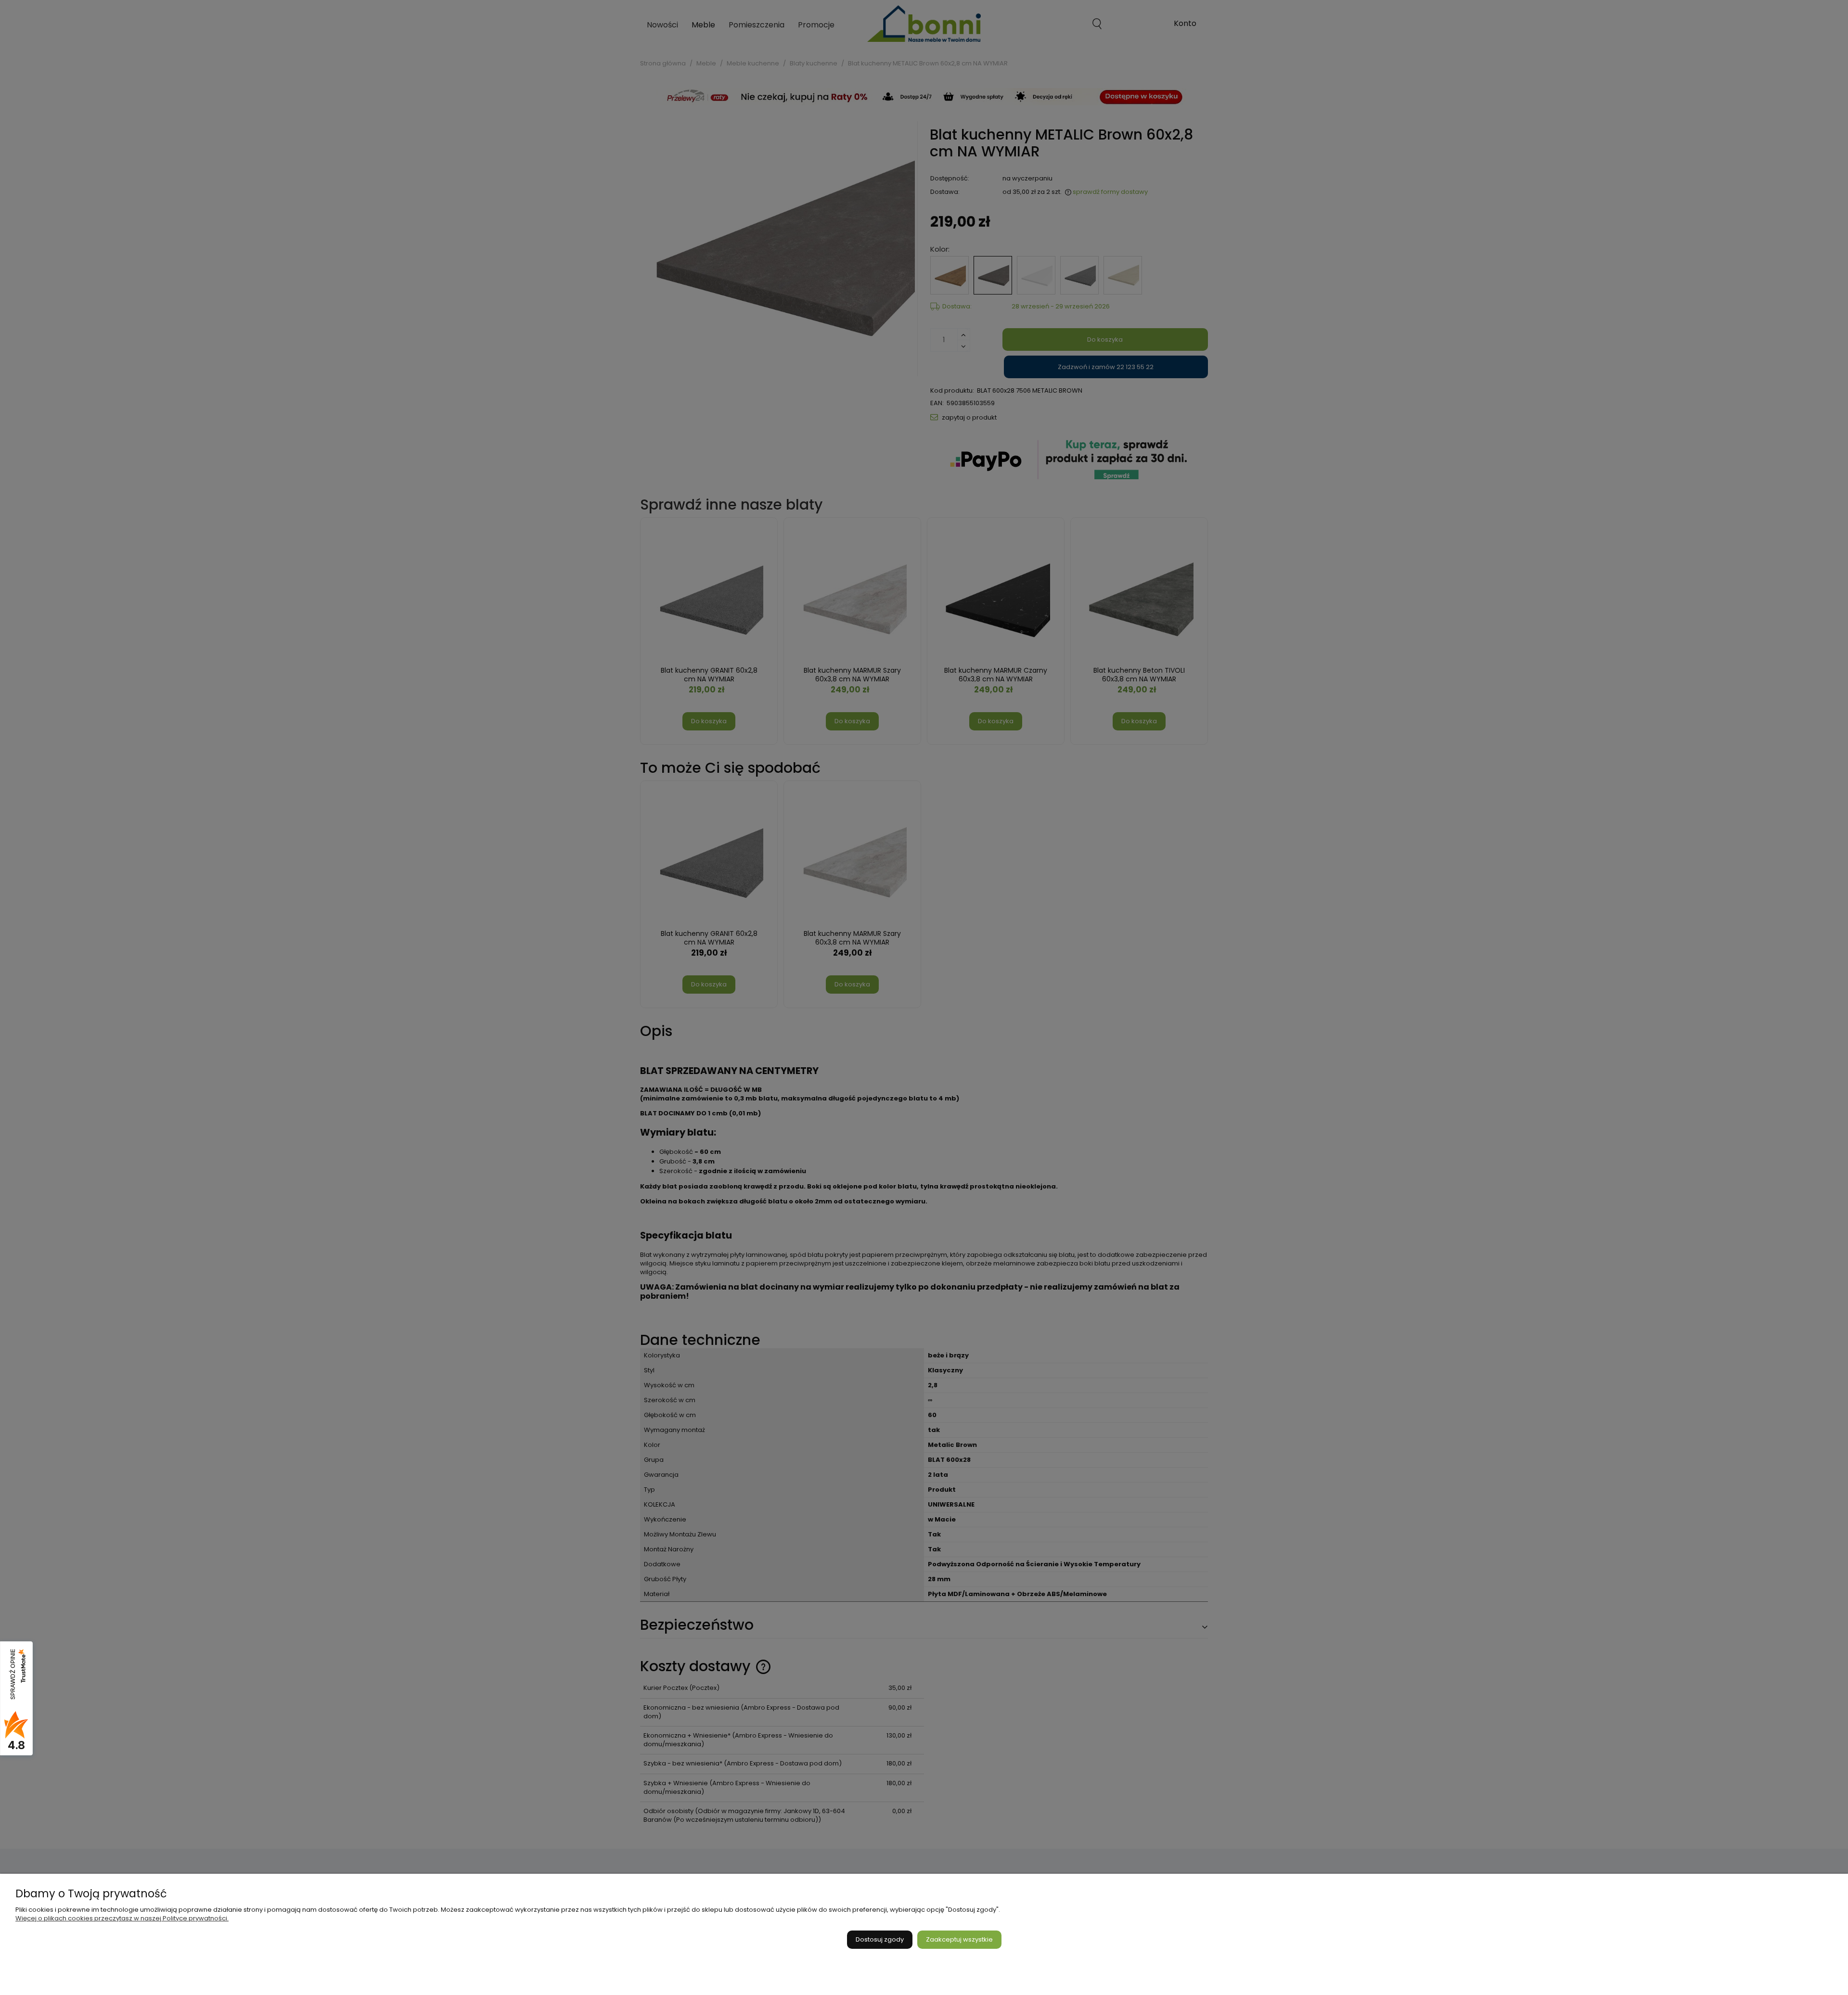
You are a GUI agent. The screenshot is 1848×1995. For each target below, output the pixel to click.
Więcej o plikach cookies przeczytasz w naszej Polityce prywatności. (122, 1918)
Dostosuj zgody (880, 1939)
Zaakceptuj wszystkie (959, 1939)
